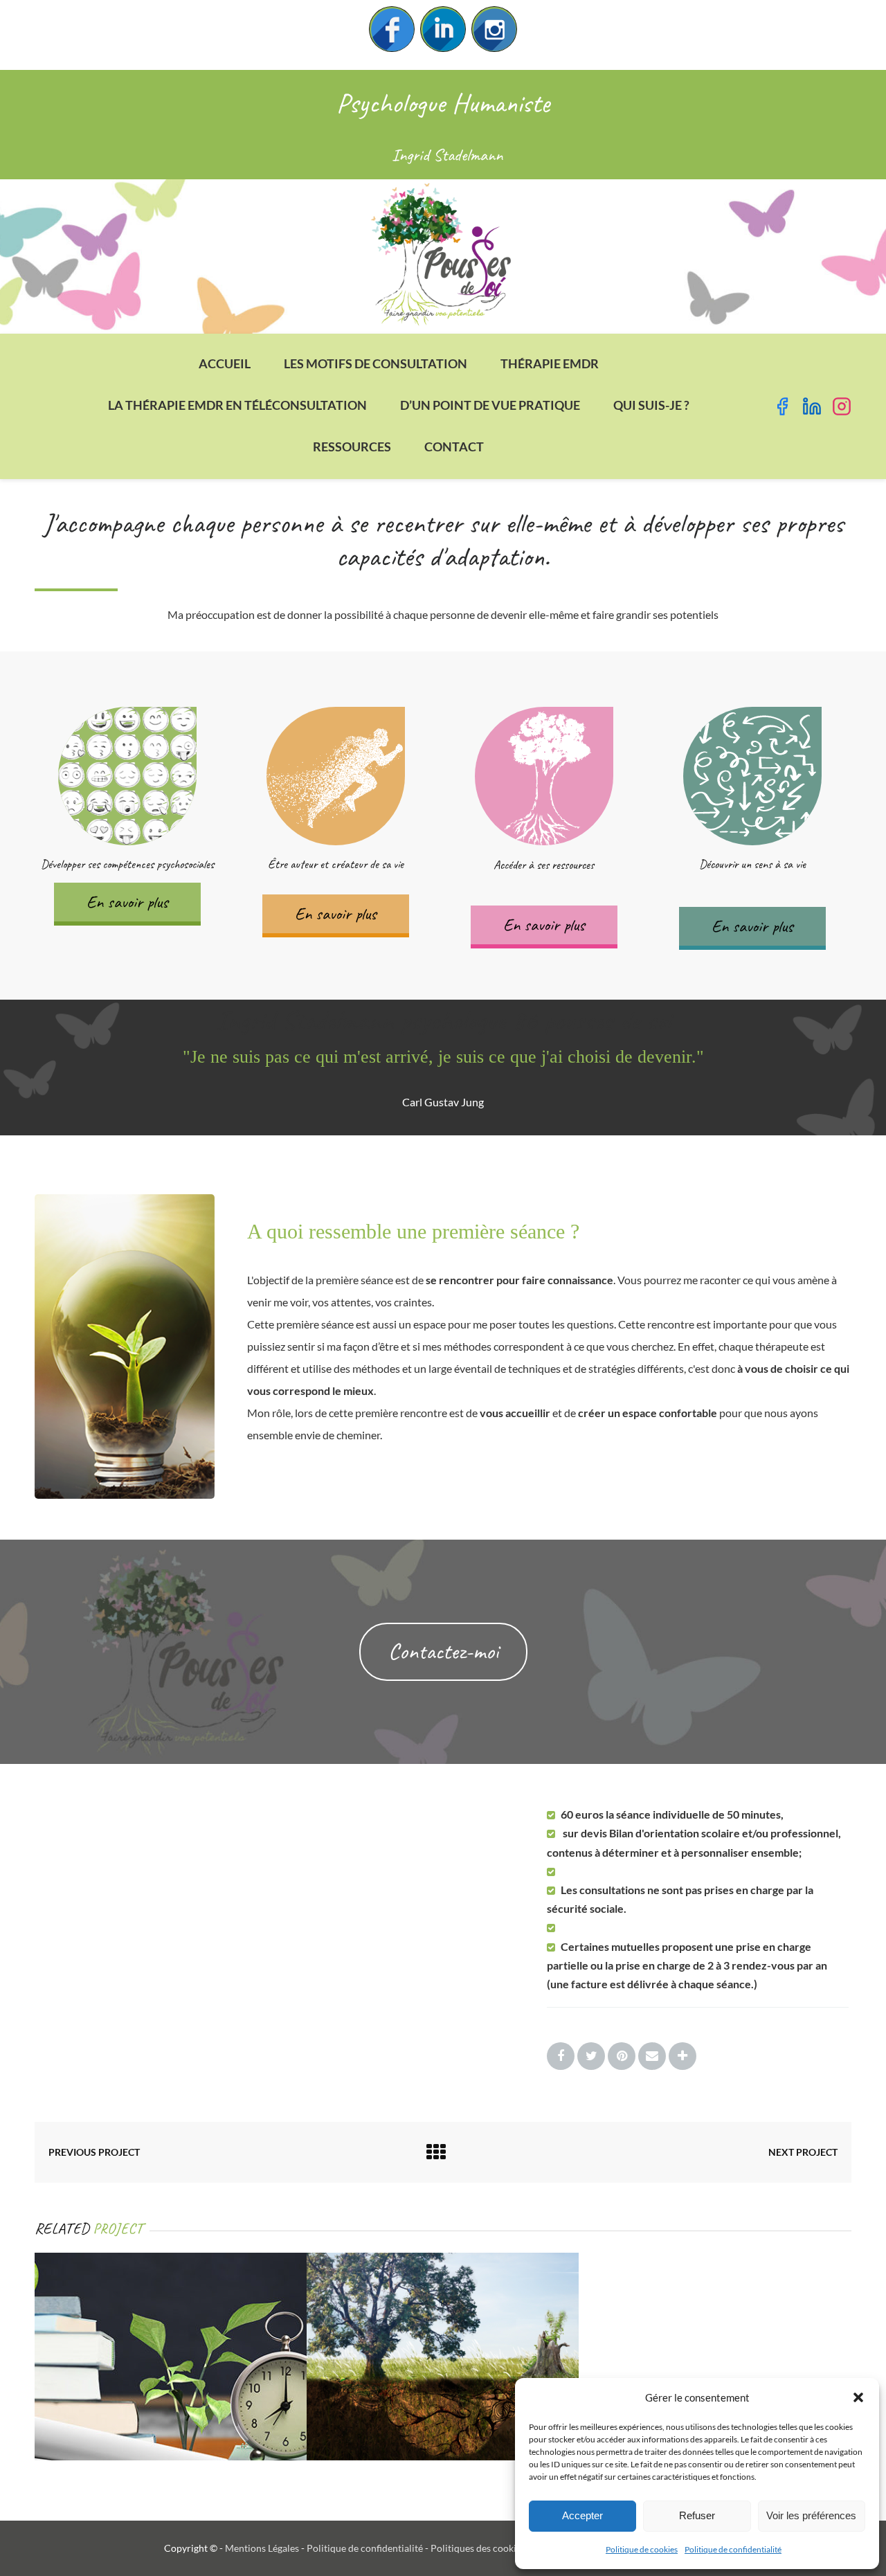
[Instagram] (494, 29)
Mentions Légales (262, 2548)
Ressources (352, 447)
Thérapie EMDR (550, 363)
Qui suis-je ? (651, 405)
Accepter (582, 2515)
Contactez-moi (443, 1651)
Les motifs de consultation (376, 363)
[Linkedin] (443, 29)
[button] (858, 2397)
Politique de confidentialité (733, 2549)
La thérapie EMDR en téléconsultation (237, 405)
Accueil (225, 363)
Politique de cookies (642, 2549)
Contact (454, 447)
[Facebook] (392, 29)
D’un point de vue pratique (490, 405)
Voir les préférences (811, 2515)
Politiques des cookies (478, 2548)
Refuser (697, 2515)
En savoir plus (127, 902)
